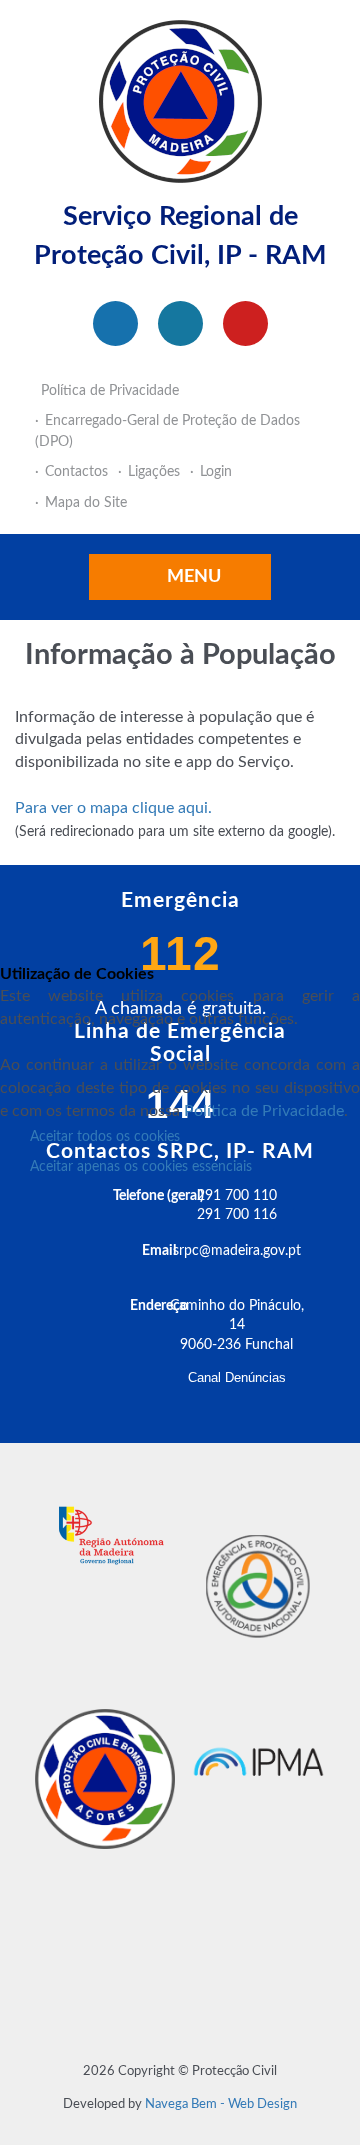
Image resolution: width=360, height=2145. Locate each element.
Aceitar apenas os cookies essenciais (141, 1167)
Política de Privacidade (264, 1111)
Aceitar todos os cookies (105, 1137)
